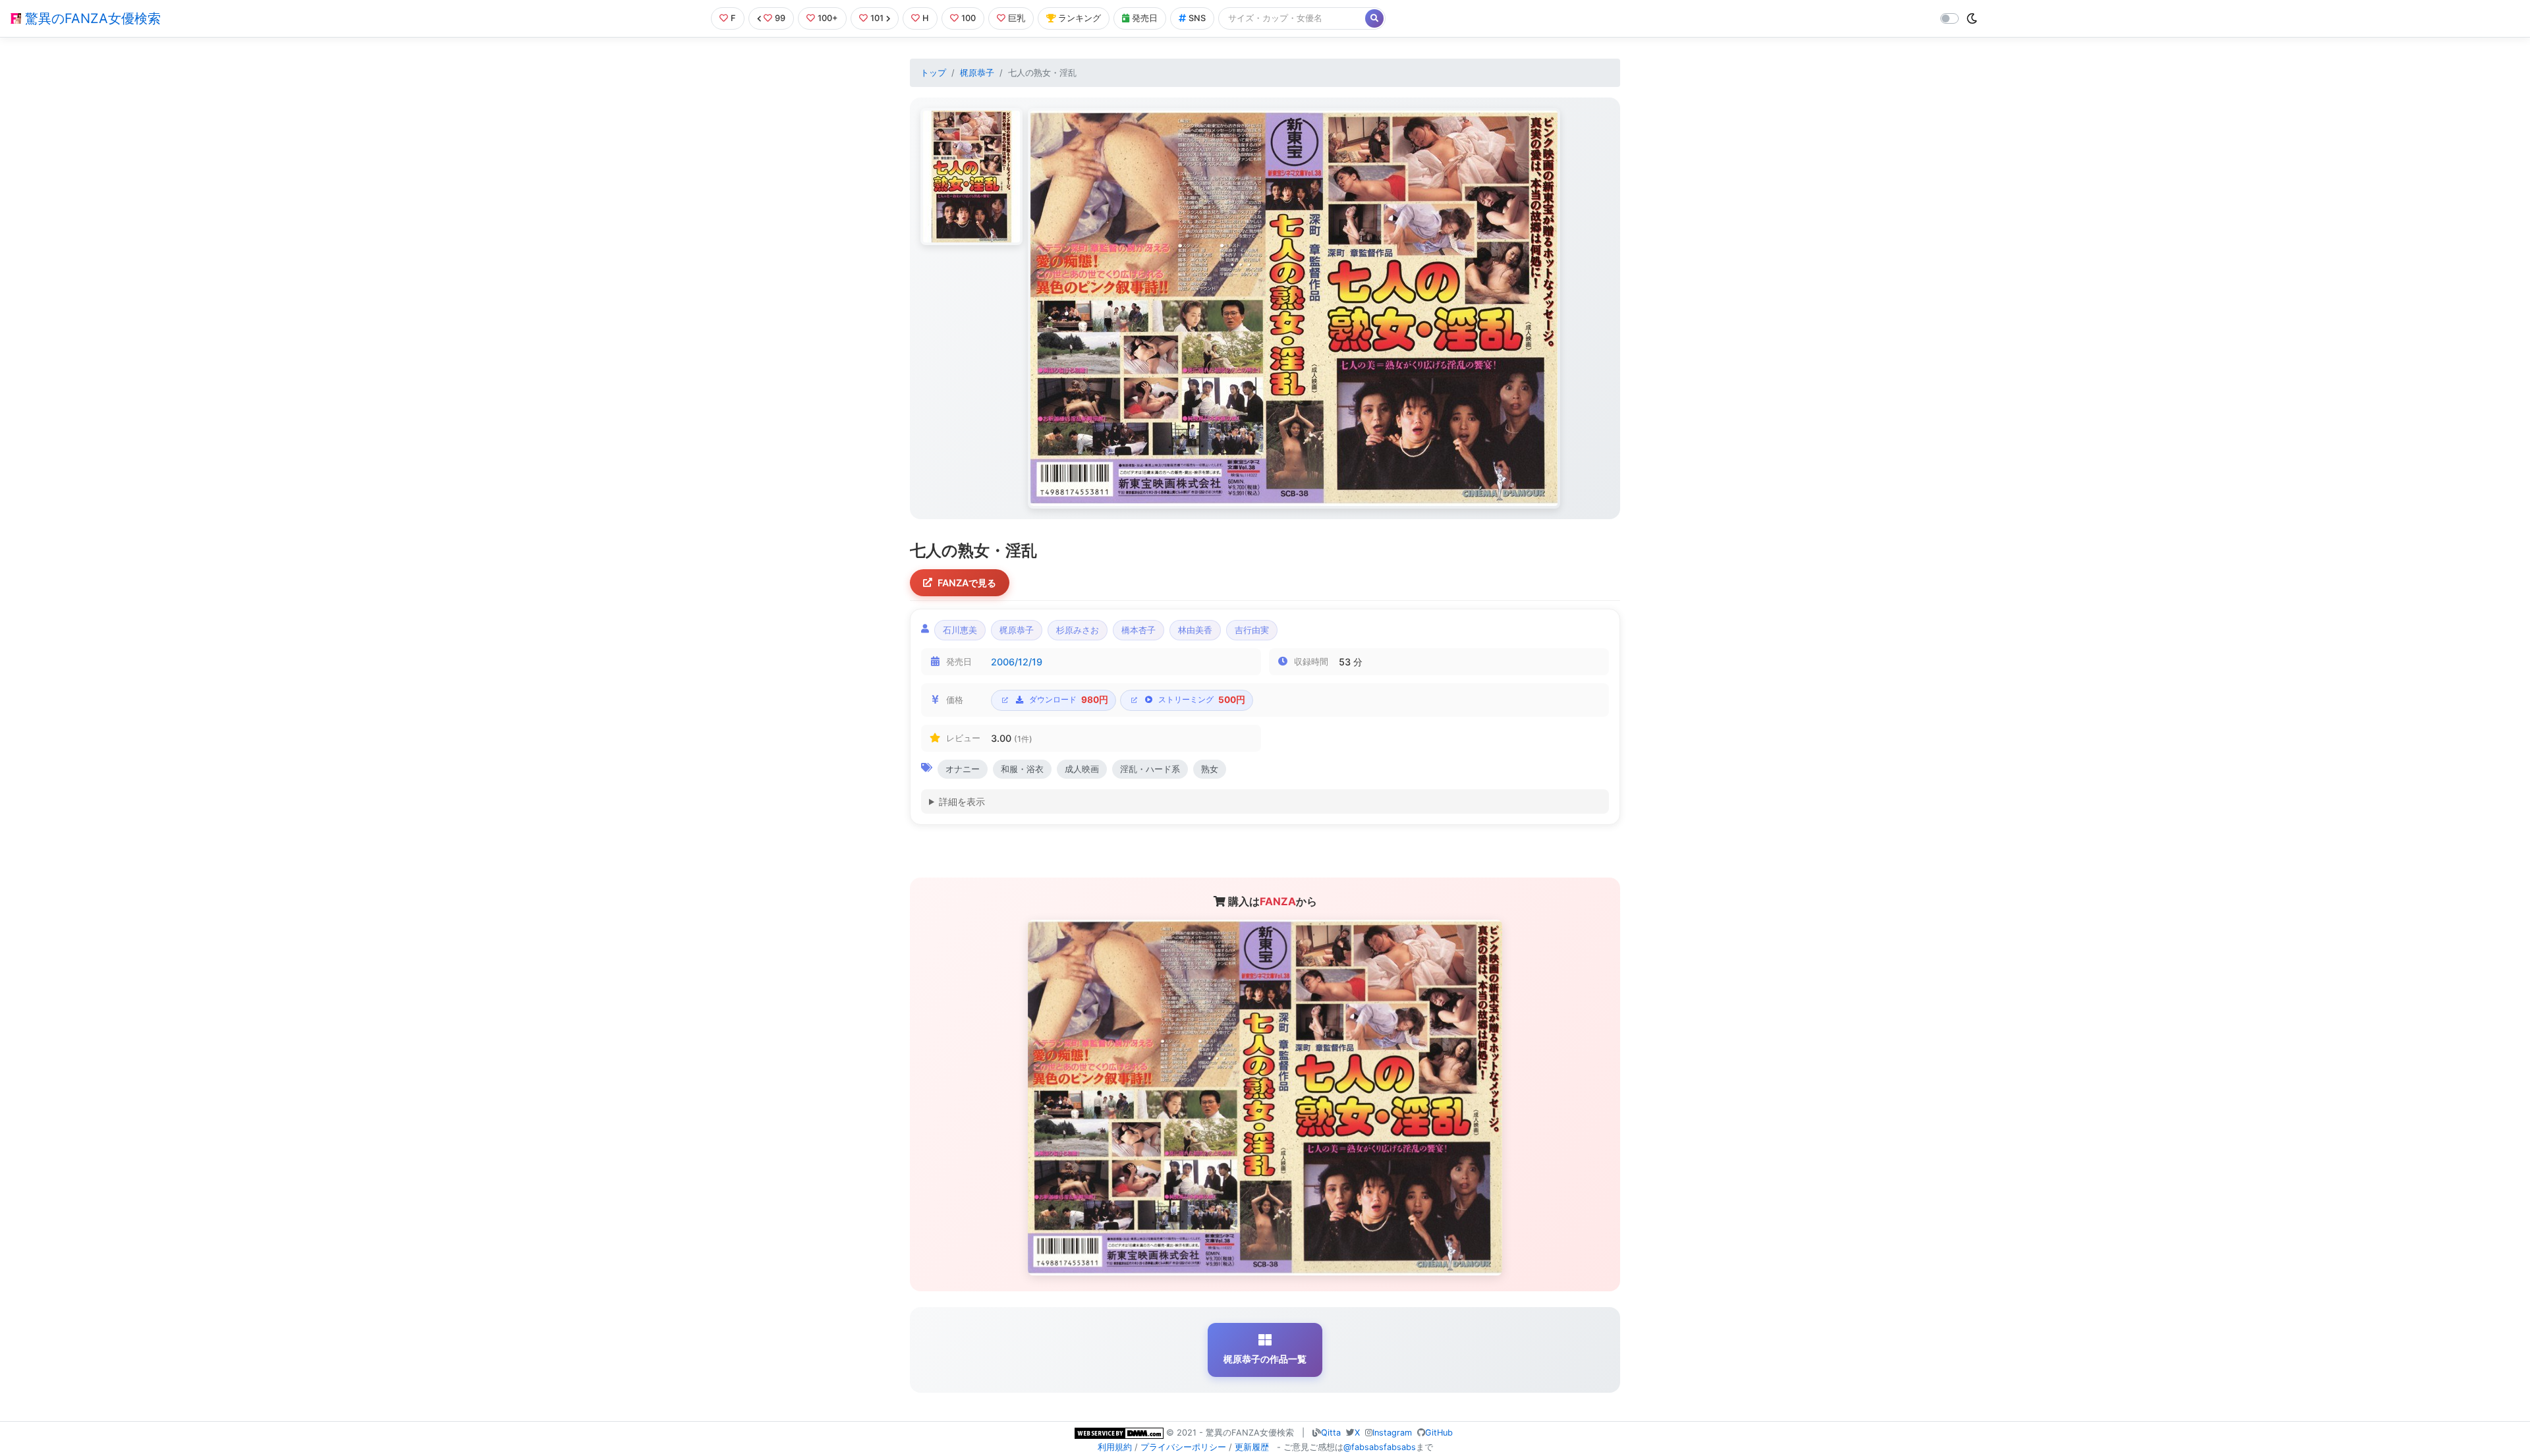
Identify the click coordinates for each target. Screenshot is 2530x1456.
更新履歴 (1252, 1447)
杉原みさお (1078, 630)
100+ (828, 18)
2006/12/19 (1017, 662)
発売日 (1145, 18)
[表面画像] (971, 177)
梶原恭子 (977, 73)
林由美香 (1195, 630)
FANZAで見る (967, 583)
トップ (933, 73)
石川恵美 (960, 630)
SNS (1197, 18)
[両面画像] (1294, 308)
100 (969, 18)
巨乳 (1017, 18)
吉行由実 (1252, 630)
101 (877, 18)
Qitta (1331, 1433)
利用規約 (1115, 1447)
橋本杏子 (1138, 630)
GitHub (1439, 1433)
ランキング (1080, 18)
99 (780, 18)
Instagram (1392, 1433)
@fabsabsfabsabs (1380, 1447)
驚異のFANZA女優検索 (91, 18)
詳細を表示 (962, 801)
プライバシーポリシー (1183, 1447)
